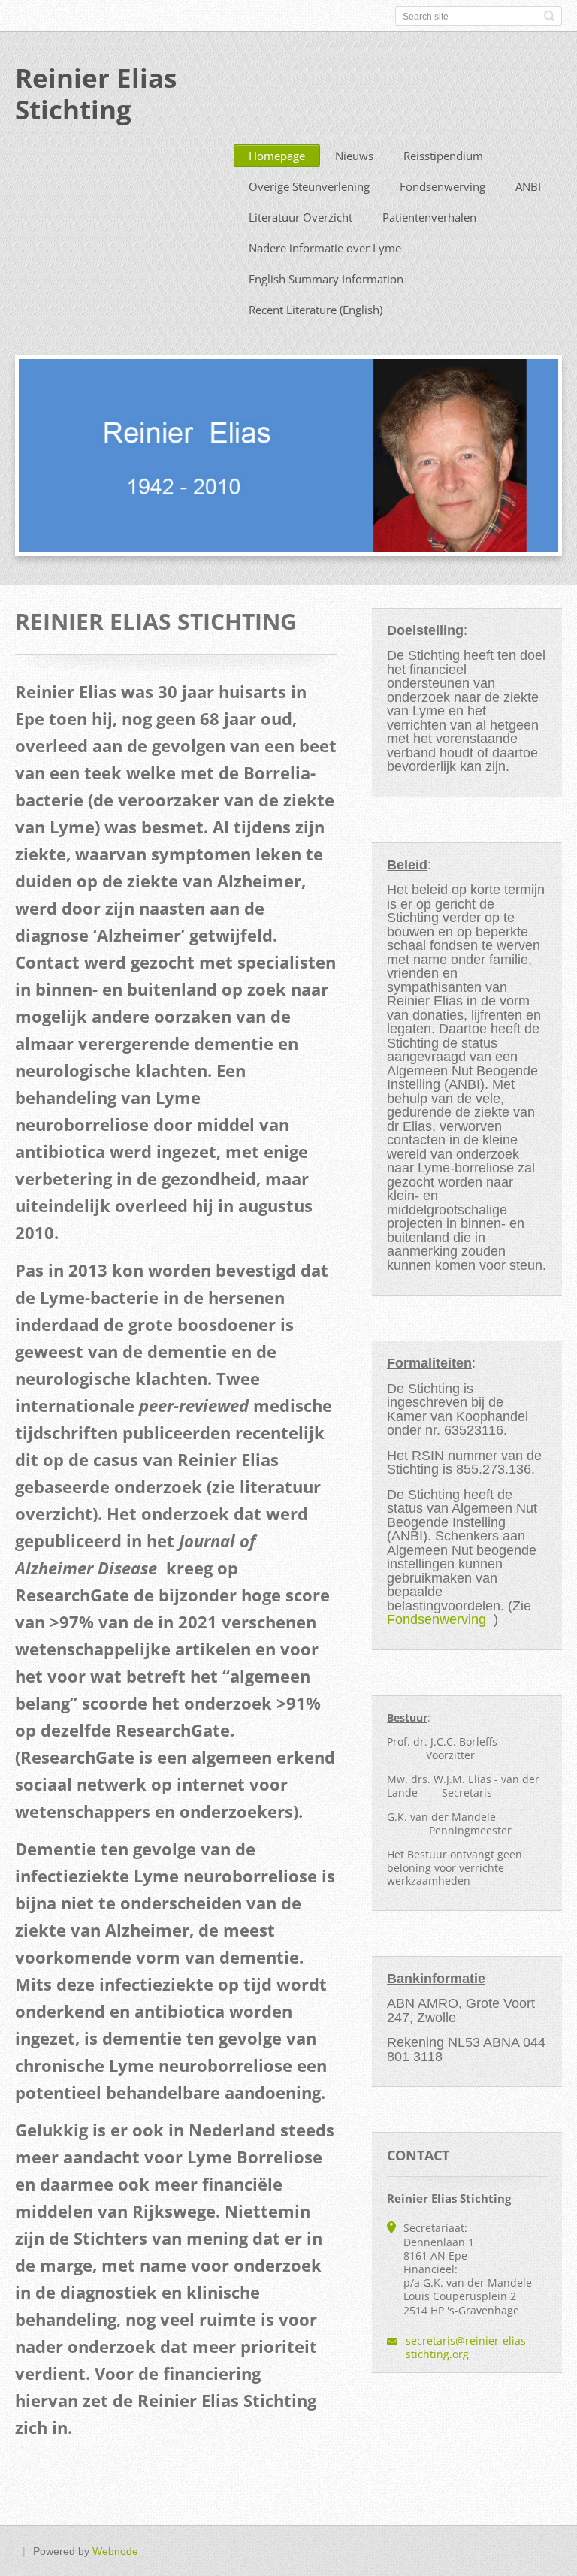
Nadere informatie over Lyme (325, 248)
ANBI (528, 186)
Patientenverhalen (429, 217)
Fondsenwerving (443, 186)
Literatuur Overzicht (301, 217)
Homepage (277, 156)
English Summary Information (326, 279)
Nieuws (354, 156)
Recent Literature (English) (316, 310)
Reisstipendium (443, 156)
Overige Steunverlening (309, 186)
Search (549, 16)
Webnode (115, 2551)
